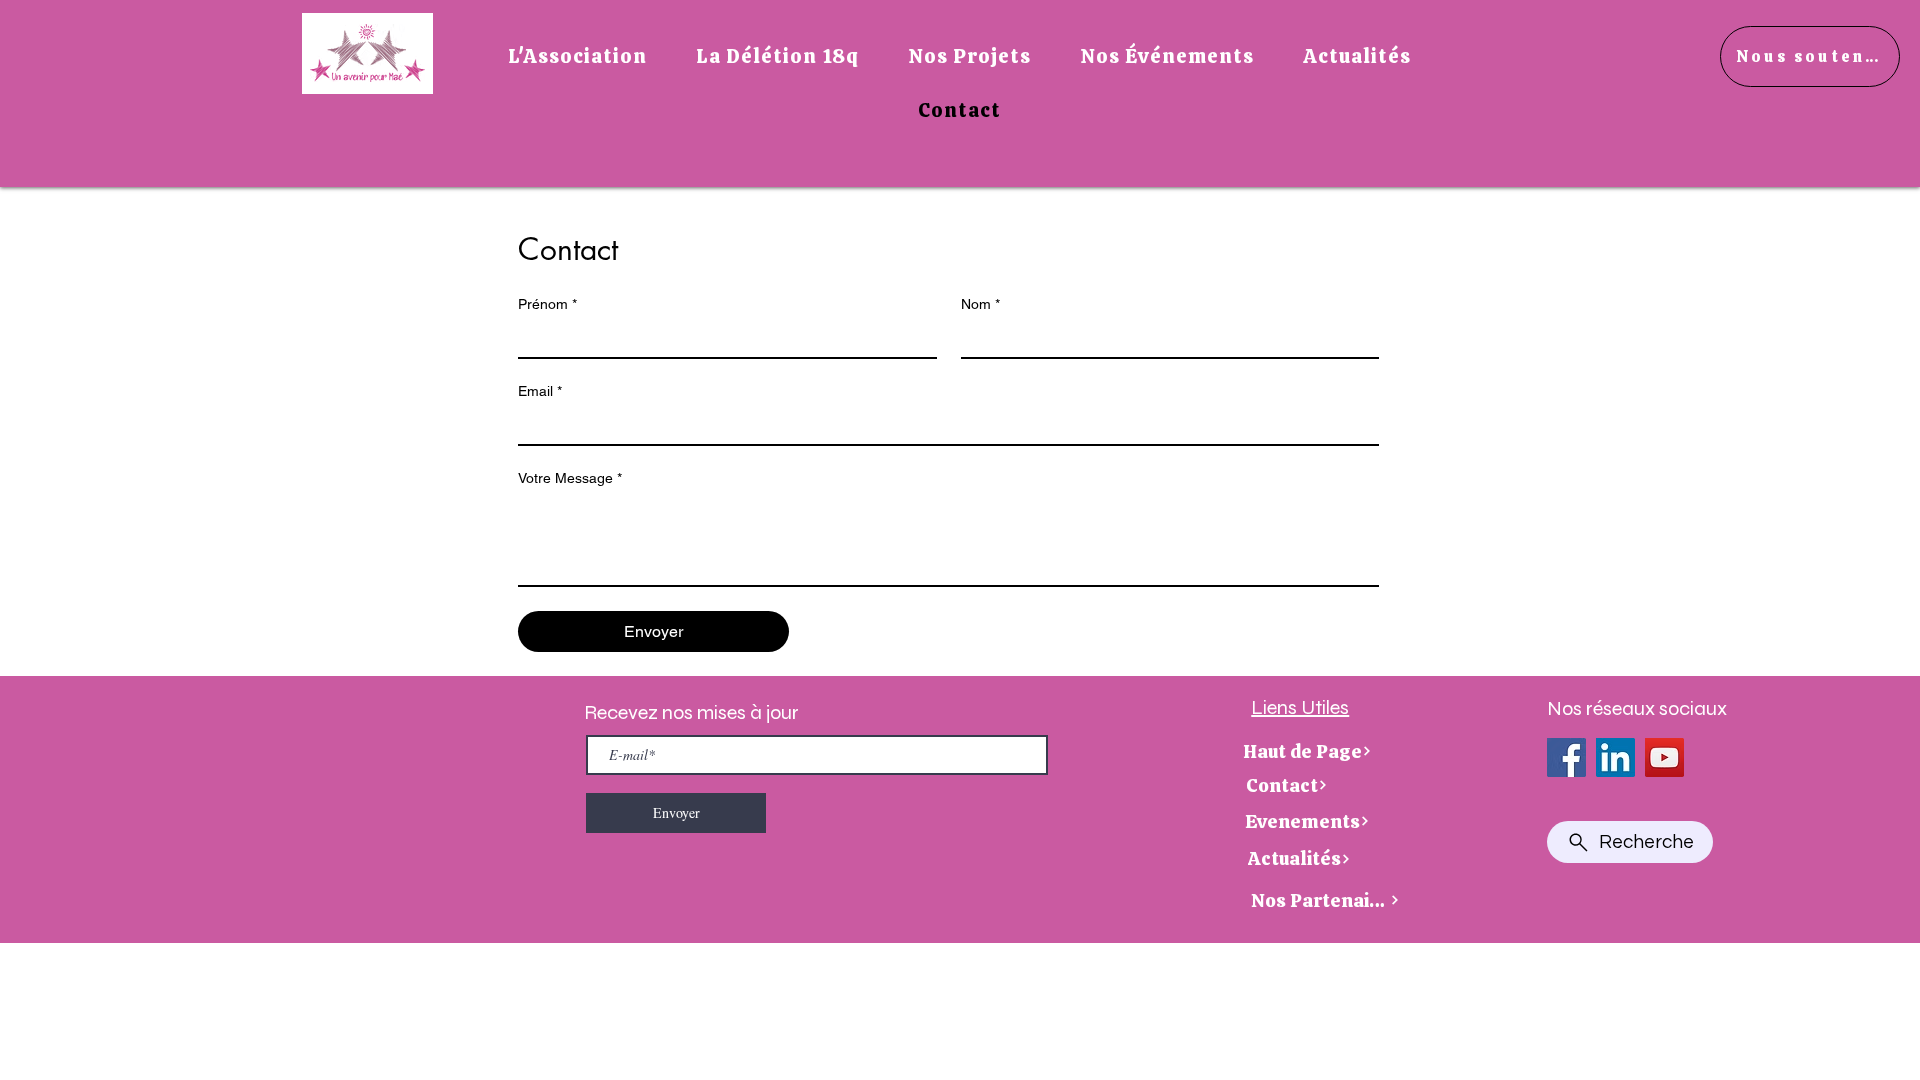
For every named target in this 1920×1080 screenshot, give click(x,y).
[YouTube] (1664, 757)
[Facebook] (1566, 757)
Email (540, 391)
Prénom (547, 304)
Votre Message (570, 478)
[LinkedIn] (1615, 757)
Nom (980, 304)
